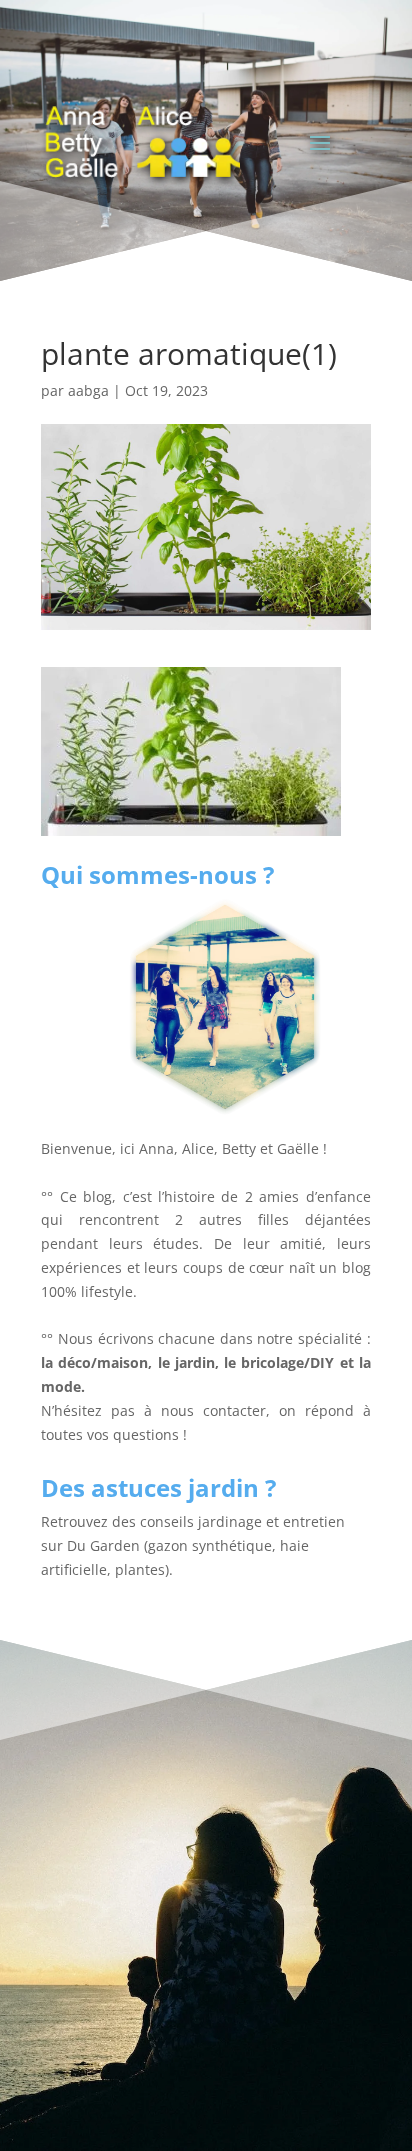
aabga (88, 390)
